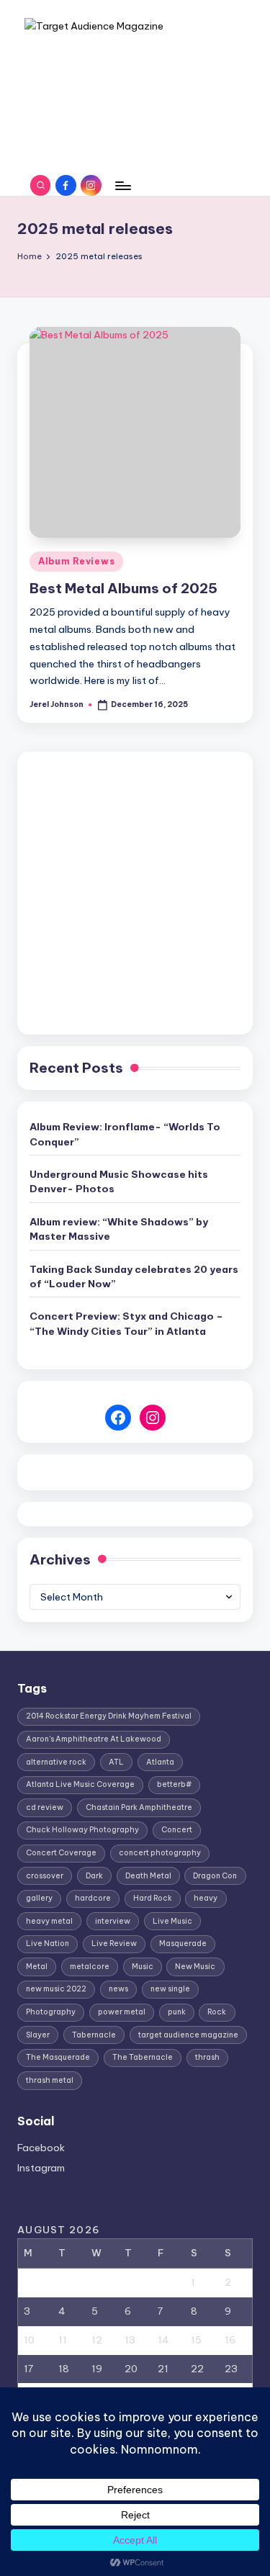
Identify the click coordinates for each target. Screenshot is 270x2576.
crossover (45, 1876)
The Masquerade (58, 2057)
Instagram (41, 2168)
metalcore (90, 1967)
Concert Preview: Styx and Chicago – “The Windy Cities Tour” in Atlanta (126, 1323)
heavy (206, 1898)
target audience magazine (188, 2035)
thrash (207, 2057)
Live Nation (48, 1944)
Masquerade (183, 1944)
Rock (217, 2012)
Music (143, 1967)
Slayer (38, 2035)
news (118, 1989)
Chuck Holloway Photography (82, 1830)
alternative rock (56, 1762)
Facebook (41, 2148)
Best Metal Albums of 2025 (123, 588)
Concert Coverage (61, 1853)
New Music (195, 1967)
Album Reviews (76, 561)
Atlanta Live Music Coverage (80, 1784)
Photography (51, 2012)
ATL (116, 1762)
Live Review (114, 1944)
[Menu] (122, 185)
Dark (94, 1876)
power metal (122, 2012)
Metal (37, 1967)
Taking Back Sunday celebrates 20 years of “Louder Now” (134, 1276)
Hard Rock (153, 1898)
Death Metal (148, 1876)
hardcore (93, 1898)
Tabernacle (94, 2035)
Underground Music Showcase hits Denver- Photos (119, 1181)
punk (177, 2012)
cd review (45, 1807)
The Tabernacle (143, 2057)
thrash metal (50, 2080)
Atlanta (160, 1762)
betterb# (174, 1784)
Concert (177, 1830)
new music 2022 (56, 1989)
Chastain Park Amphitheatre (139, 1807)
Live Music (172, 1921)
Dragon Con (215, 1876)
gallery (39, 1898)
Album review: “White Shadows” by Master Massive (119, 1229)
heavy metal (49, 1921)
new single (170, 1989)
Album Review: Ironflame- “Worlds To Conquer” (125, 1134)
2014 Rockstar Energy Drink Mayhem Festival (109, 1716)
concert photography (160, 1853)
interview (113, 1921)
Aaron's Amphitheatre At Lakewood (94, 1739)
